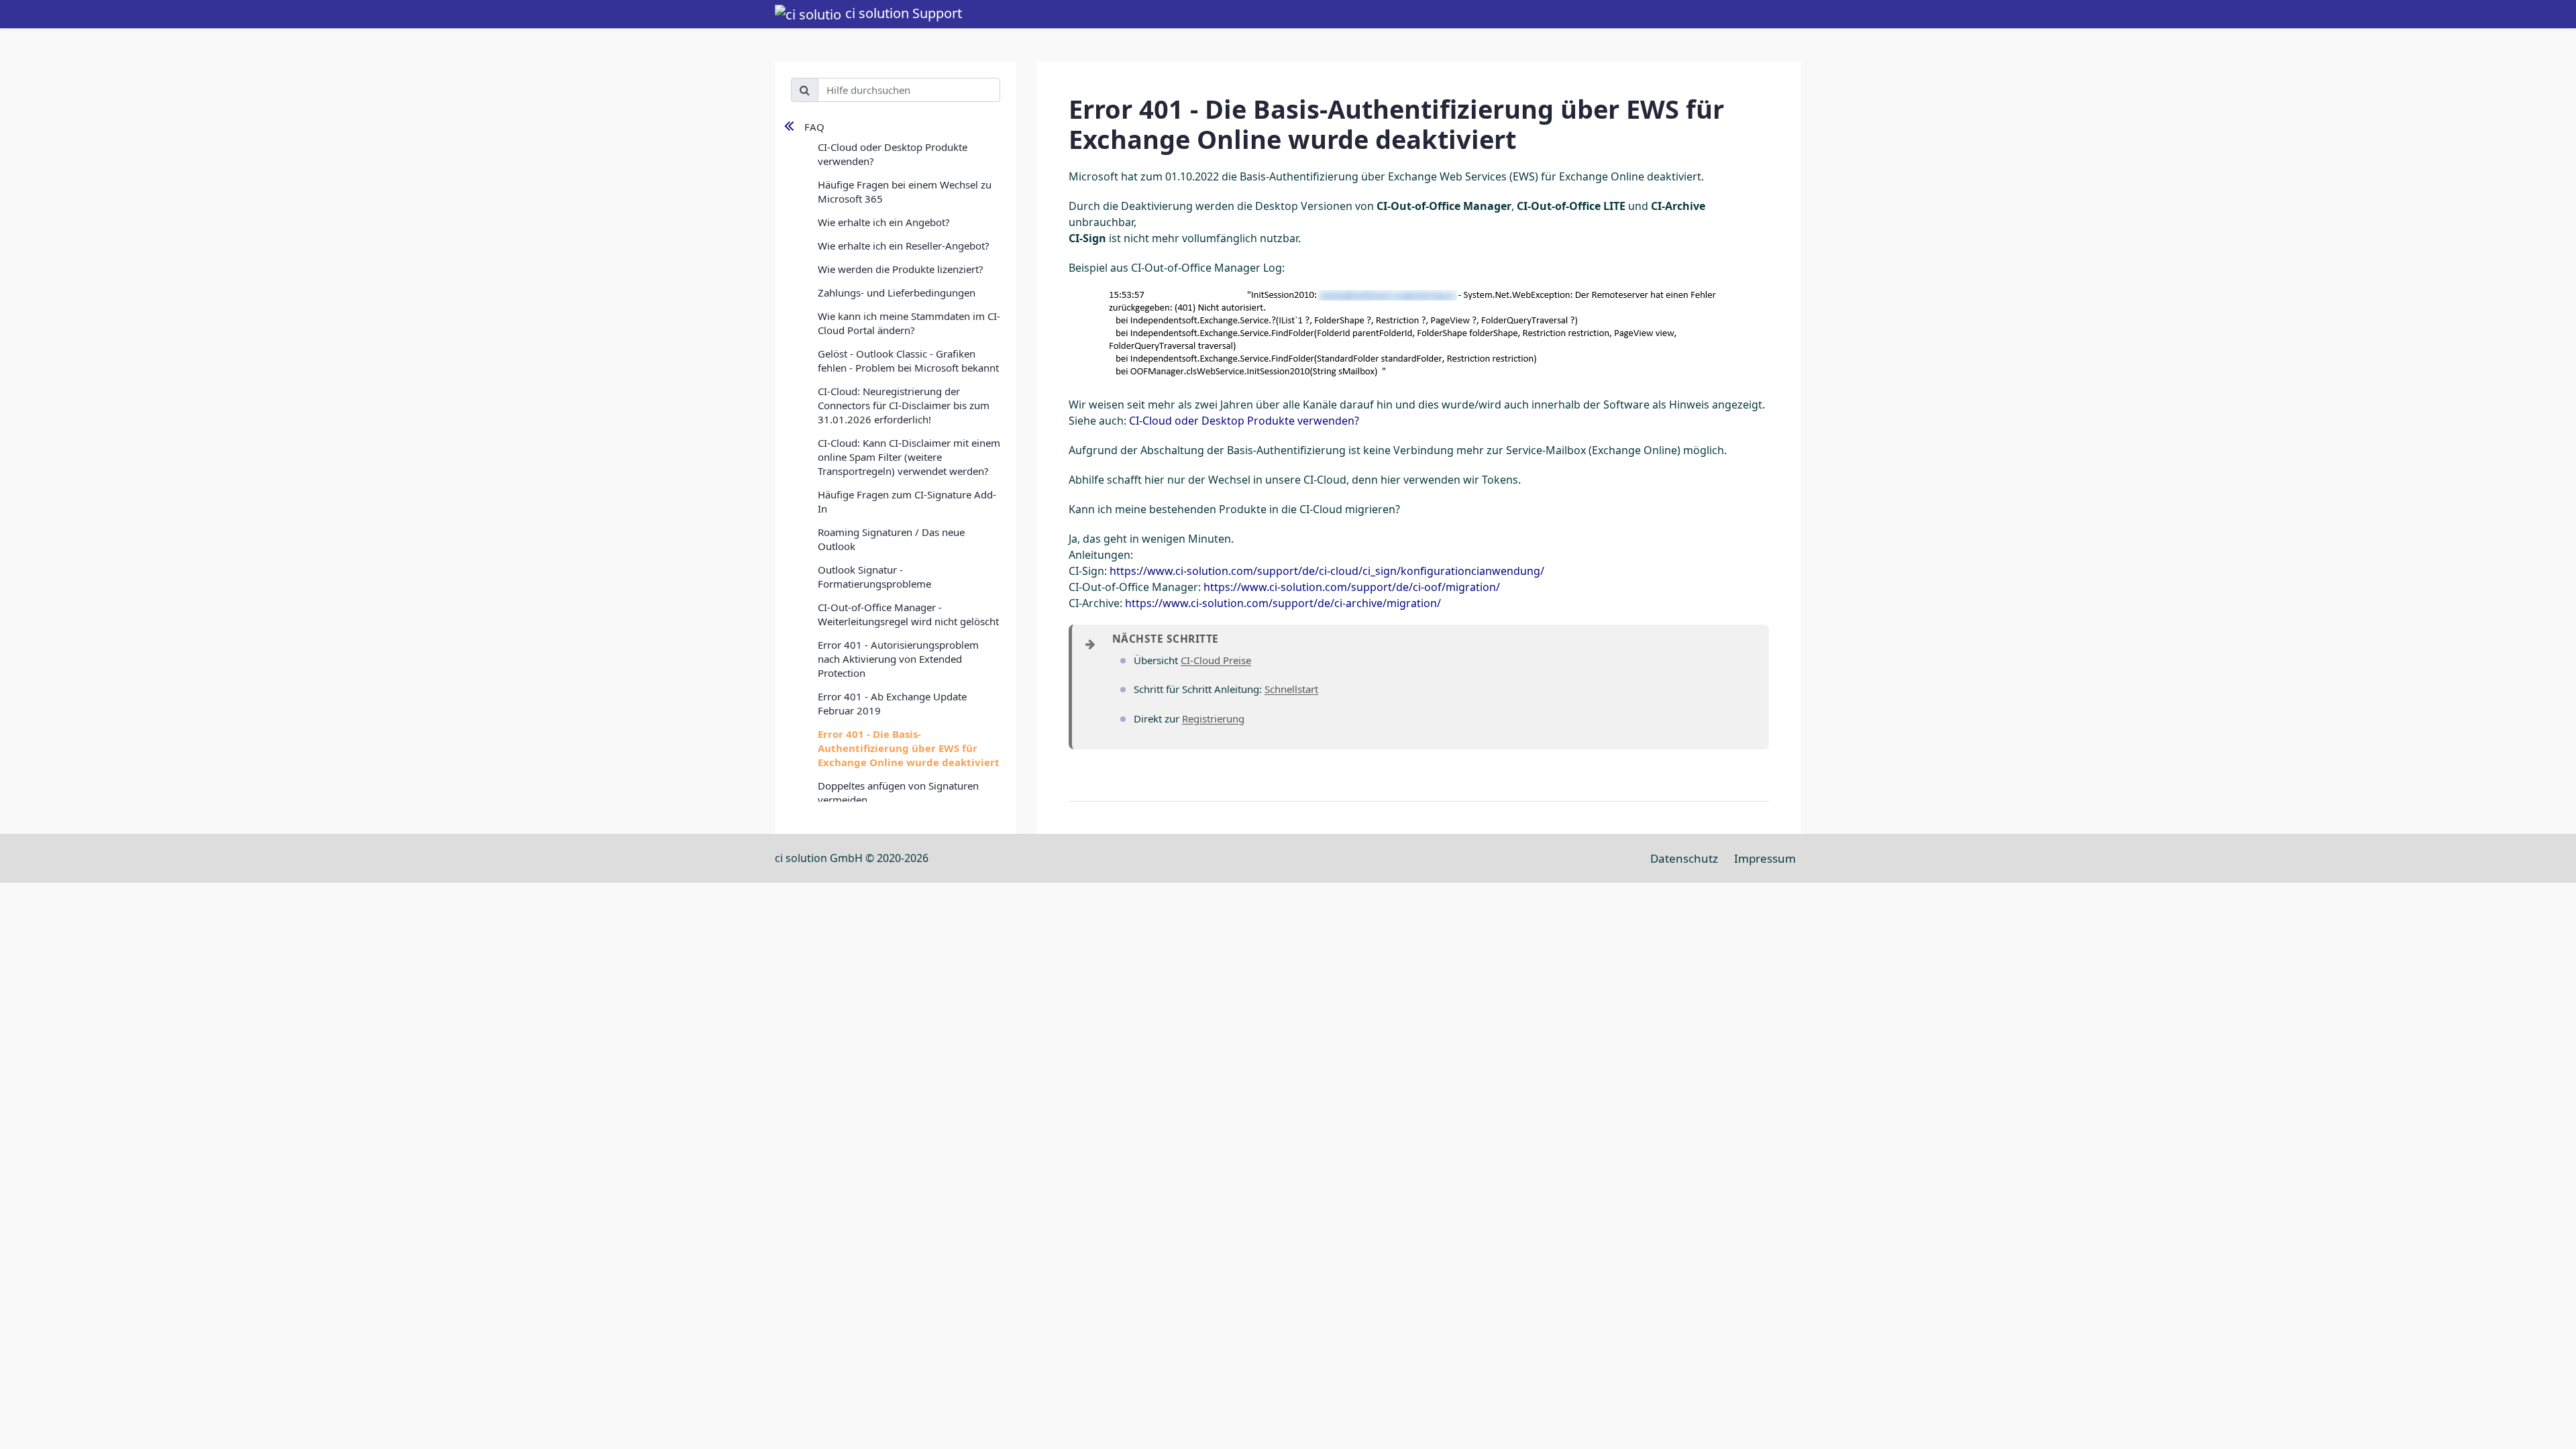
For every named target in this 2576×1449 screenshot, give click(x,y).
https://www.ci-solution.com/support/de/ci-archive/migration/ (1283, 603)
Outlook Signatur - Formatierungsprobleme (874, 577)
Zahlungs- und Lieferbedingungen (897, 292)
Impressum (1765, 858)
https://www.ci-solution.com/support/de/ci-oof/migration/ (1352, 587)
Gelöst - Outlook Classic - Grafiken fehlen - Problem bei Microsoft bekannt (908, 361)
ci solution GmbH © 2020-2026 (852, 858)
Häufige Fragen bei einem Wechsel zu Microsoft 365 (905, 192)
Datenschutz (1684, 858)
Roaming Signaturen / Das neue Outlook (891, 539)
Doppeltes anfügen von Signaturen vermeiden (898, 793)
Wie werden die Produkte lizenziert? (901, 269)
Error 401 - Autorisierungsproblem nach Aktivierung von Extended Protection (898, 659)
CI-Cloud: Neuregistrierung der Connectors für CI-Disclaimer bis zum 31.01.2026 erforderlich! (904, 405)
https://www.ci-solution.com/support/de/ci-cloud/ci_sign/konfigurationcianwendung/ (1327, 571)
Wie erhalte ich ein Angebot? (884, 222)
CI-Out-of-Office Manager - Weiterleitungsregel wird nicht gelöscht (908, 614)
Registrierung (1213, 718)
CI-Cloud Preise (1216, 660)
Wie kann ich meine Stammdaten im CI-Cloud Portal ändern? (909, 323)
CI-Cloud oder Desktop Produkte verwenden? (893, 154)
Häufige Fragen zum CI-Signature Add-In (907, 501)
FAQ (814, 127)
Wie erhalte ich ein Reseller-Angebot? (904, 246)
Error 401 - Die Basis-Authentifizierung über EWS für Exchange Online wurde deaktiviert (909, 748)
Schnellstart (1291, 689)
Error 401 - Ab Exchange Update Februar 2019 (892, 703)
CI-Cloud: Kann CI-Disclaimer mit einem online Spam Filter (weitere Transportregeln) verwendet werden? (909, 457)
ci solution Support (902, 13)
